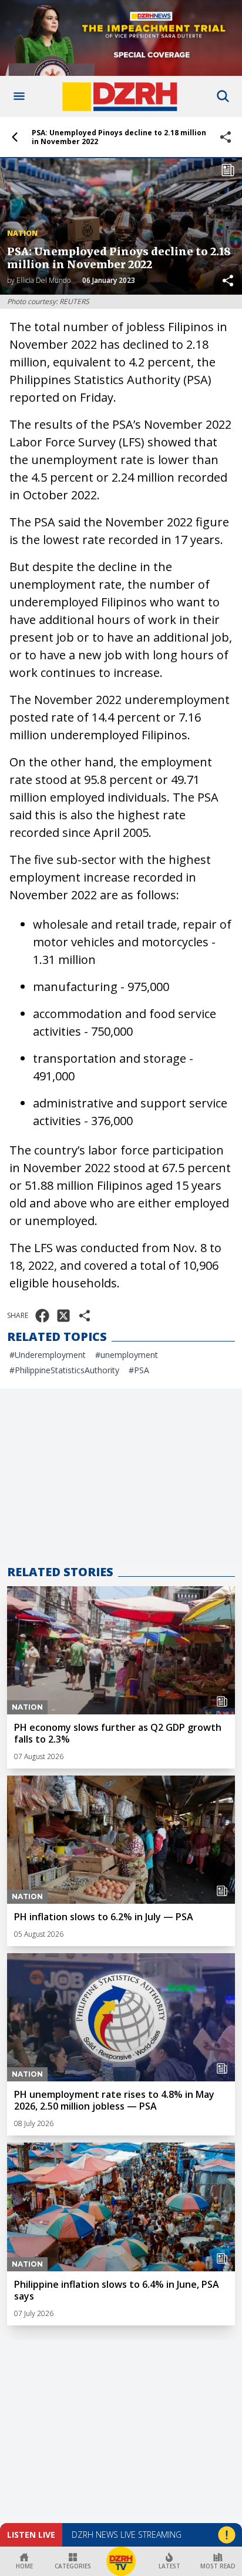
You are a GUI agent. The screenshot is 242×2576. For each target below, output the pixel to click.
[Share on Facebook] (42, 1316)
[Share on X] (63, 1316)
